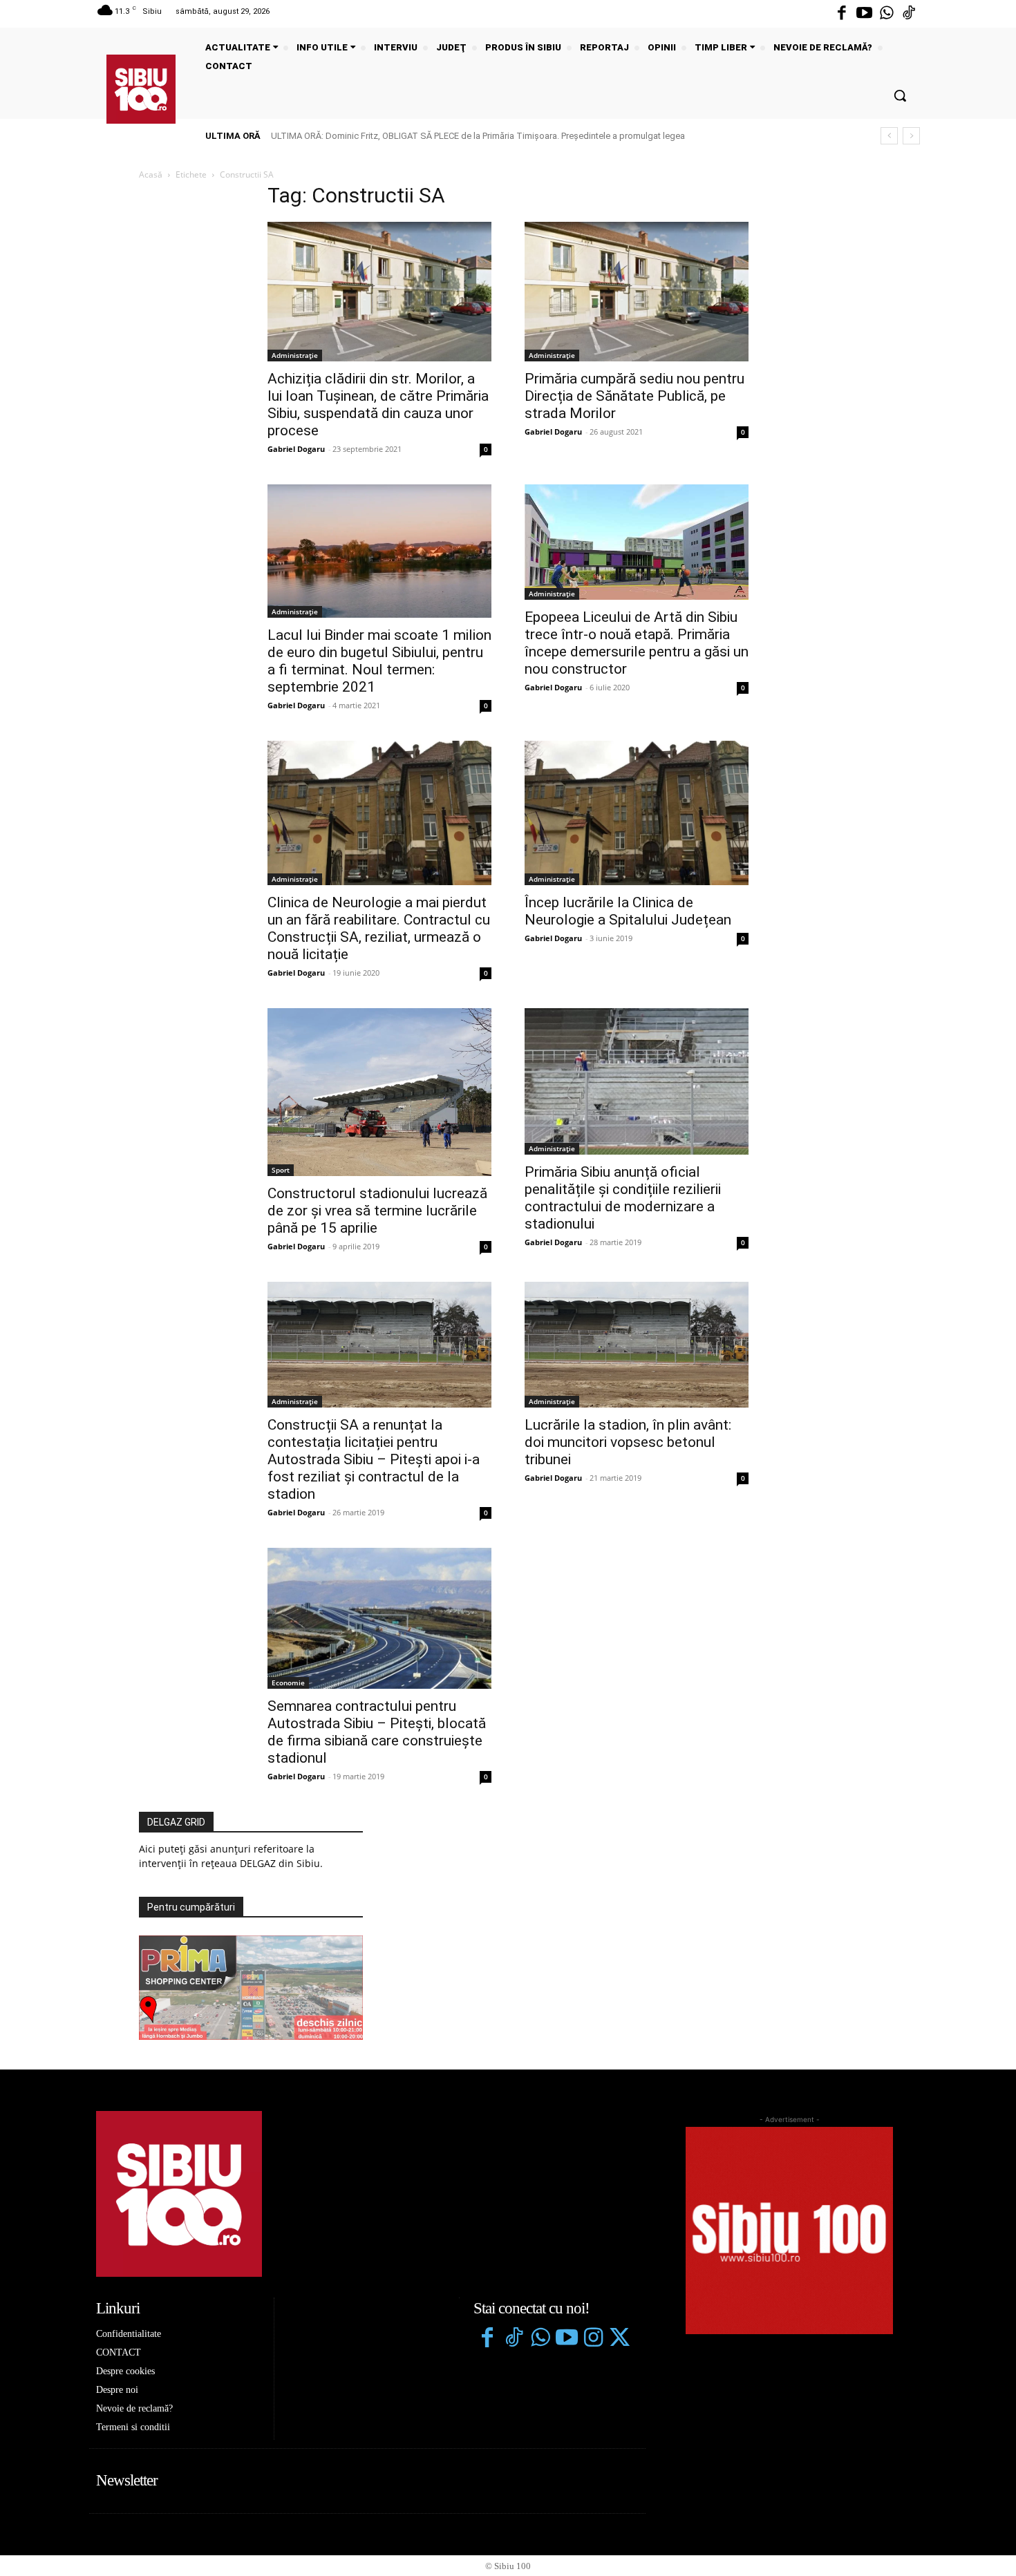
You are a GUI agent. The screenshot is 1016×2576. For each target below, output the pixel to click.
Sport (281, 1170)
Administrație (295, 355)
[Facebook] (842, 14)
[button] (900, 95)
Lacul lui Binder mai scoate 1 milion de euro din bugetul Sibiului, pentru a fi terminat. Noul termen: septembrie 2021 (379, 661)
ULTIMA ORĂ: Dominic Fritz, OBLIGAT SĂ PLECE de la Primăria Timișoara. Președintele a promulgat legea (478, 136)
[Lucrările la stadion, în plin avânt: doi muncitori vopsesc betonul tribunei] (637, 1345)
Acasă (151, 174)
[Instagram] (593, 2339)
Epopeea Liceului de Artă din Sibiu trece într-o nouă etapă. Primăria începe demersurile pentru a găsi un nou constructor (637, 643)
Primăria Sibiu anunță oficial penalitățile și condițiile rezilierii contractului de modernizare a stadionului (623, 1198)
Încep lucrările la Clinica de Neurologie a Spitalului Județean (628, 911)
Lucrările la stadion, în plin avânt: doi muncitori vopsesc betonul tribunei (628, 1442)
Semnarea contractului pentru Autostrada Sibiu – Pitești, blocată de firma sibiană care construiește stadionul (377, 1732)
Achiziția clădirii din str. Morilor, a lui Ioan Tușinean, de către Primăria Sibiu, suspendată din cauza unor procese (378, 405)
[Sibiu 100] (141, 89)
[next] (911, 136)
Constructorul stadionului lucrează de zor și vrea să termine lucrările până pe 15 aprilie (377, 1211)
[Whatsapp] (887, 14)
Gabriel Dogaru (296, 449)
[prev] (889, 136)
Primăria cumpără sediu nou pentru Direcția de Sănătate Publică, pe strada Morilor (634, 396)
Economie (288, 1683)
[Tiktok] (909, 14)
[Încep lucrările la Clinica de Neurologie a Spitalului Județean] (637, 813)
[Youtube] (864, 14)
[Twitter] (619, 2339)
